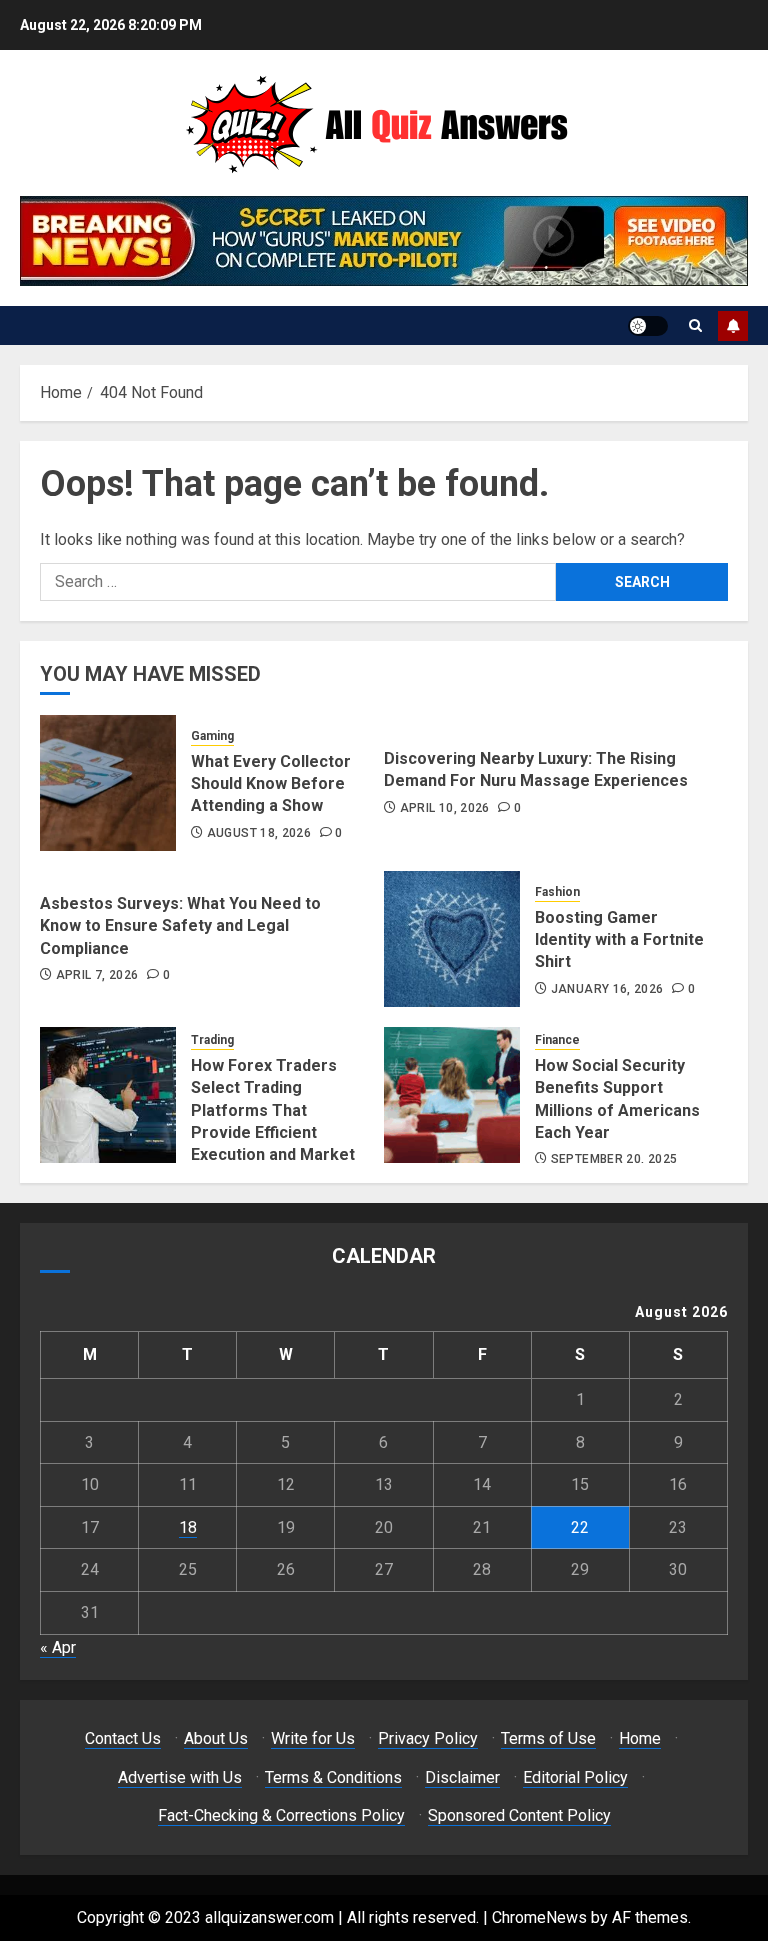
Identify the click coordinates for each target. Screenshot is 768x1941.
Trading (212, 1040)
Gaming (212, 736)
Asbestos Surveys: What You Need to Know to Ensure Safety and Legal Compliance (180, 926)
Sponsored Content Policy (519, 1815)
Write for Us (313, 1738)
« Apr (58, 1647)
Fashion (557, 892)
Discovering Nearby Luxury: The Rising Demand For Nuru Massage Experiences (536, 769)
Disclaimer (462, 1777)
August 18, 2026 (259, 833)
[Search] (695, 325)
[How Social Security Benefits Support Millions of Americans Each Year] (452, 1095)
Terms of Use (548, 1738)
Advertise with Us (180, 1777)
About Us (216, 1738)
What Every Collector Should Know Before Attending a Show (271, 784)
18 (188, 1527)
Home (640, 1738)
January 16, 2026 (607, 989)
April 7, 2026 (97, 975)
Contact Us (123, 1738)
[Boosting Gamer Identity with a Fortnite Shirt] (452, 939)
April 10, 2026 (445, 808)
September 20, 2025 (614, 1159)
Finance (557, 1040)
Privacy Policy (428, 1738)
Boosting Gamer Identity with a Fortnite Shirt (619, 940)
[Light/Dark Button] (648, 326)
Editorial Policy (575, 1777)
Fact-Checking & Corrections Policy (281, 1815)
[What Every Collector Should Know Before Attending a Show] (108, 783)
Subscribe (733, 326)
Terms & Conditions (333, 1777)
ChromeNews (539, 1917)
